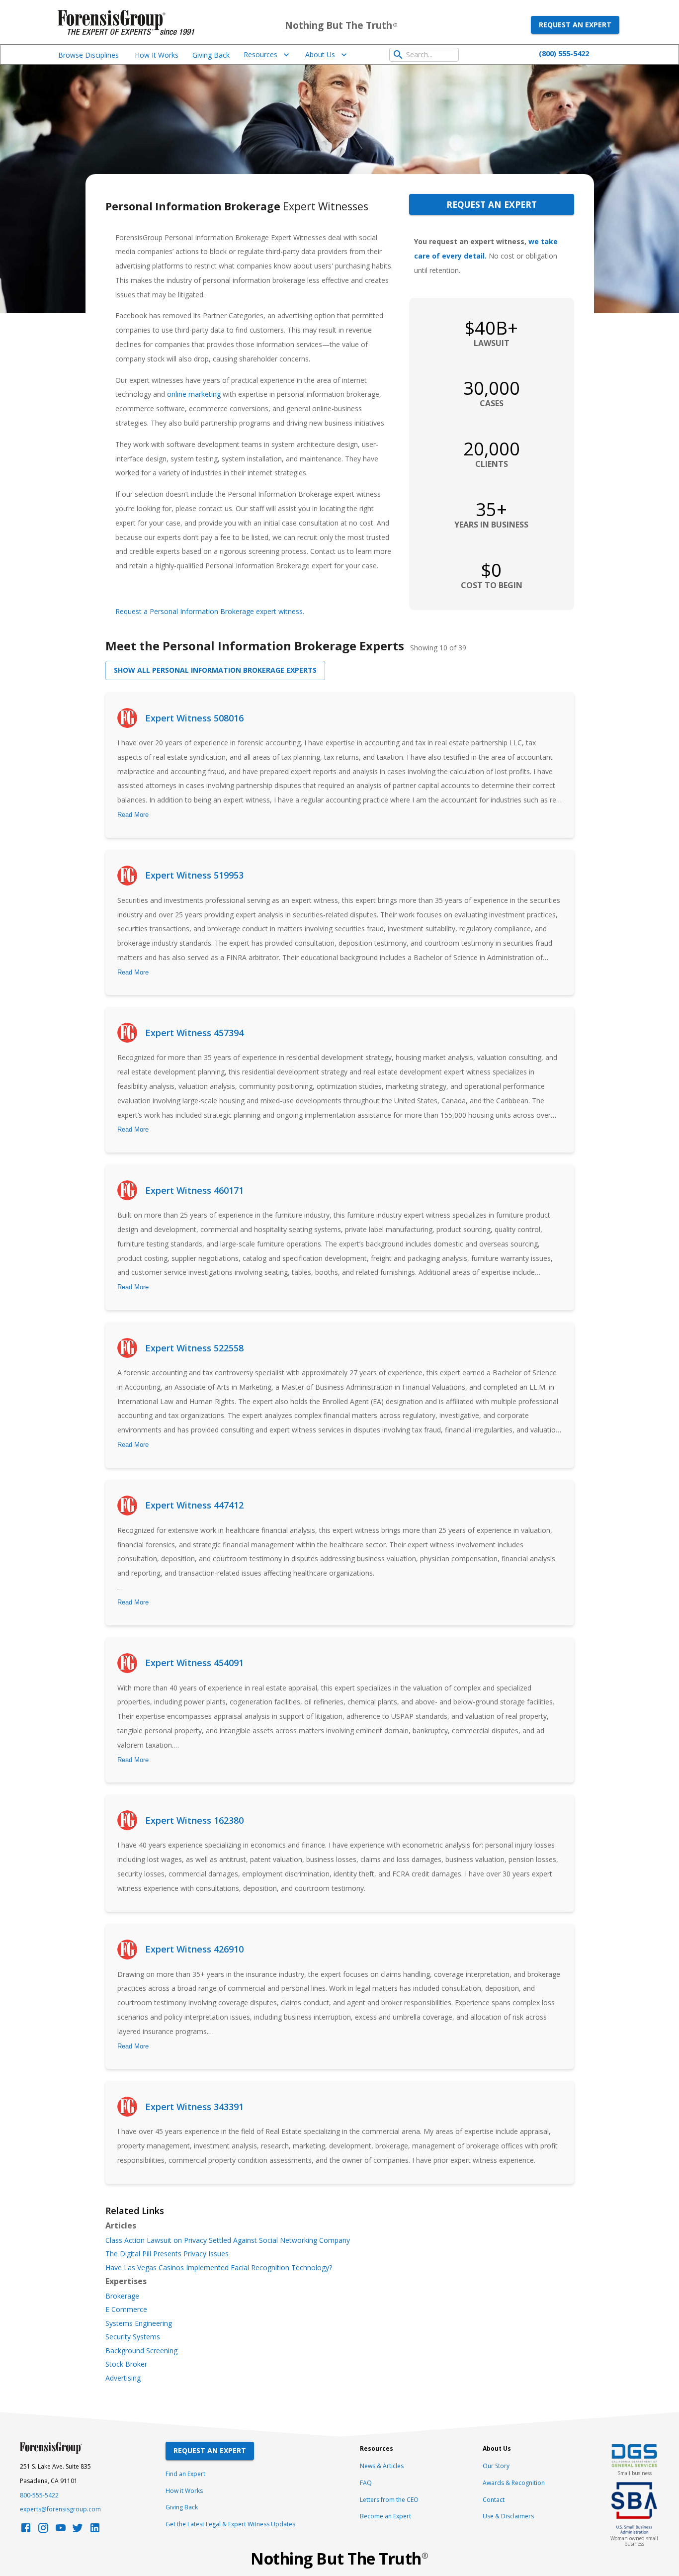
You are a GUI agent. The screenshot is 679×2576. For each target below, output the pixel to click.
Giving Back (211, 55)
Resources (260, 54)
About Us (320, 54)
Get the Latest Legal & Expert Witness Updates (230, 2524)
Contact (494, 2500)
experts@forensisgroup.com (60, 2509)
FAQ (366, 2483)
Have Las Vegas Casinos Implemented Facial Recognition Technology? (219, 2268)
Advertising (123, 2378)
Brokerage (122, 2296)
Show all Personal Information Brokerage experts (215, 670)
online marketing (194, 394)
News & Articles (382, 2466)
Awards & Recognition (514, 2483)
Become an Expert (385, 2516)
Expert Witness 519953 (194, 875)
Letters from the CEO (389, 2500)
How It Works (157, 55)
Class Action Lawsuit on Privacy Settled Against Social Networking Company (228, 2240)
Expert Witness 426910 (194, 1949)
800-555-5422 (39, 2495)
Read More (133, 815)
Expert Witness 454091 (194, 1663)
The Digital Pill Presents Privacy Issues (167, 2254)
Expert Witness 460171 (194, 1190)
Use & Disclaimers (508, 2516)
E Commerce (126, 2310)
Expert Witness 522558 (194, 1348)
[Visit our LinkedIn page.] (95, 2531)
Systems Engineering (139, 2323)
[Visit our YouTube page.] (61, 2531)
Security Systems (133, 2337)
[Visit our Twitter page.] (78, 2531)
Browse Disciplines (88, 55)
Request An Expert (210, 2450)
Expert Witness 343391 (194, 2107)
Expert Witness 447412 (194, 1505)
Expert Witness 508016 (194, 718)
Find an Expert (185, 2474)
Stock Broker (126, 2364)
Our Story (496, 2466)
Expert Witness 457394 (194, 1033)
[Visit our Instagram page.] (43, 2531)
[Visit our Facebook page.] (26, 2531)
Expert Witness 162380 (194, 1820)
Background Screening (141, 2351)
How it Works (184, 2491)
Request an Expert (575, 25)
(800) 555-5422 (564, 53)
